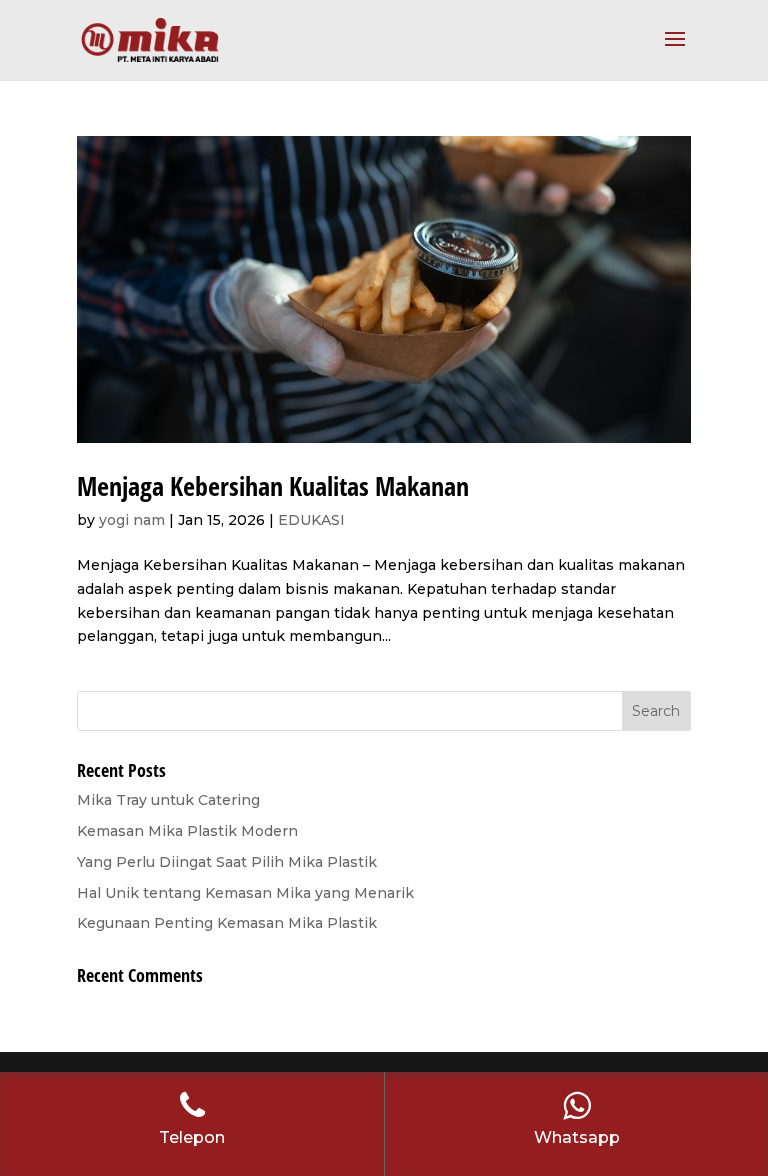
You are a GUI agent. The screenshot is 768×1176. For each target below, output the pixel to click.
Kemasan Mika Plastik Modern (187, 831)
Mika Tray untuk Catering (168, 800)
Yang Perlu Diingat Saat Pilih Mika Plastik (227, 862)
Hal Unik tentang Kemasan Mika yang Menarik (245, 893)
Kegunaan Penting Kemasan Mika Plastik (227, 923)
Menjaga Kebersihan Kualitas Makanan (273, 486)
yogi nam (132, 520)
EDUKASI (311, 520)
